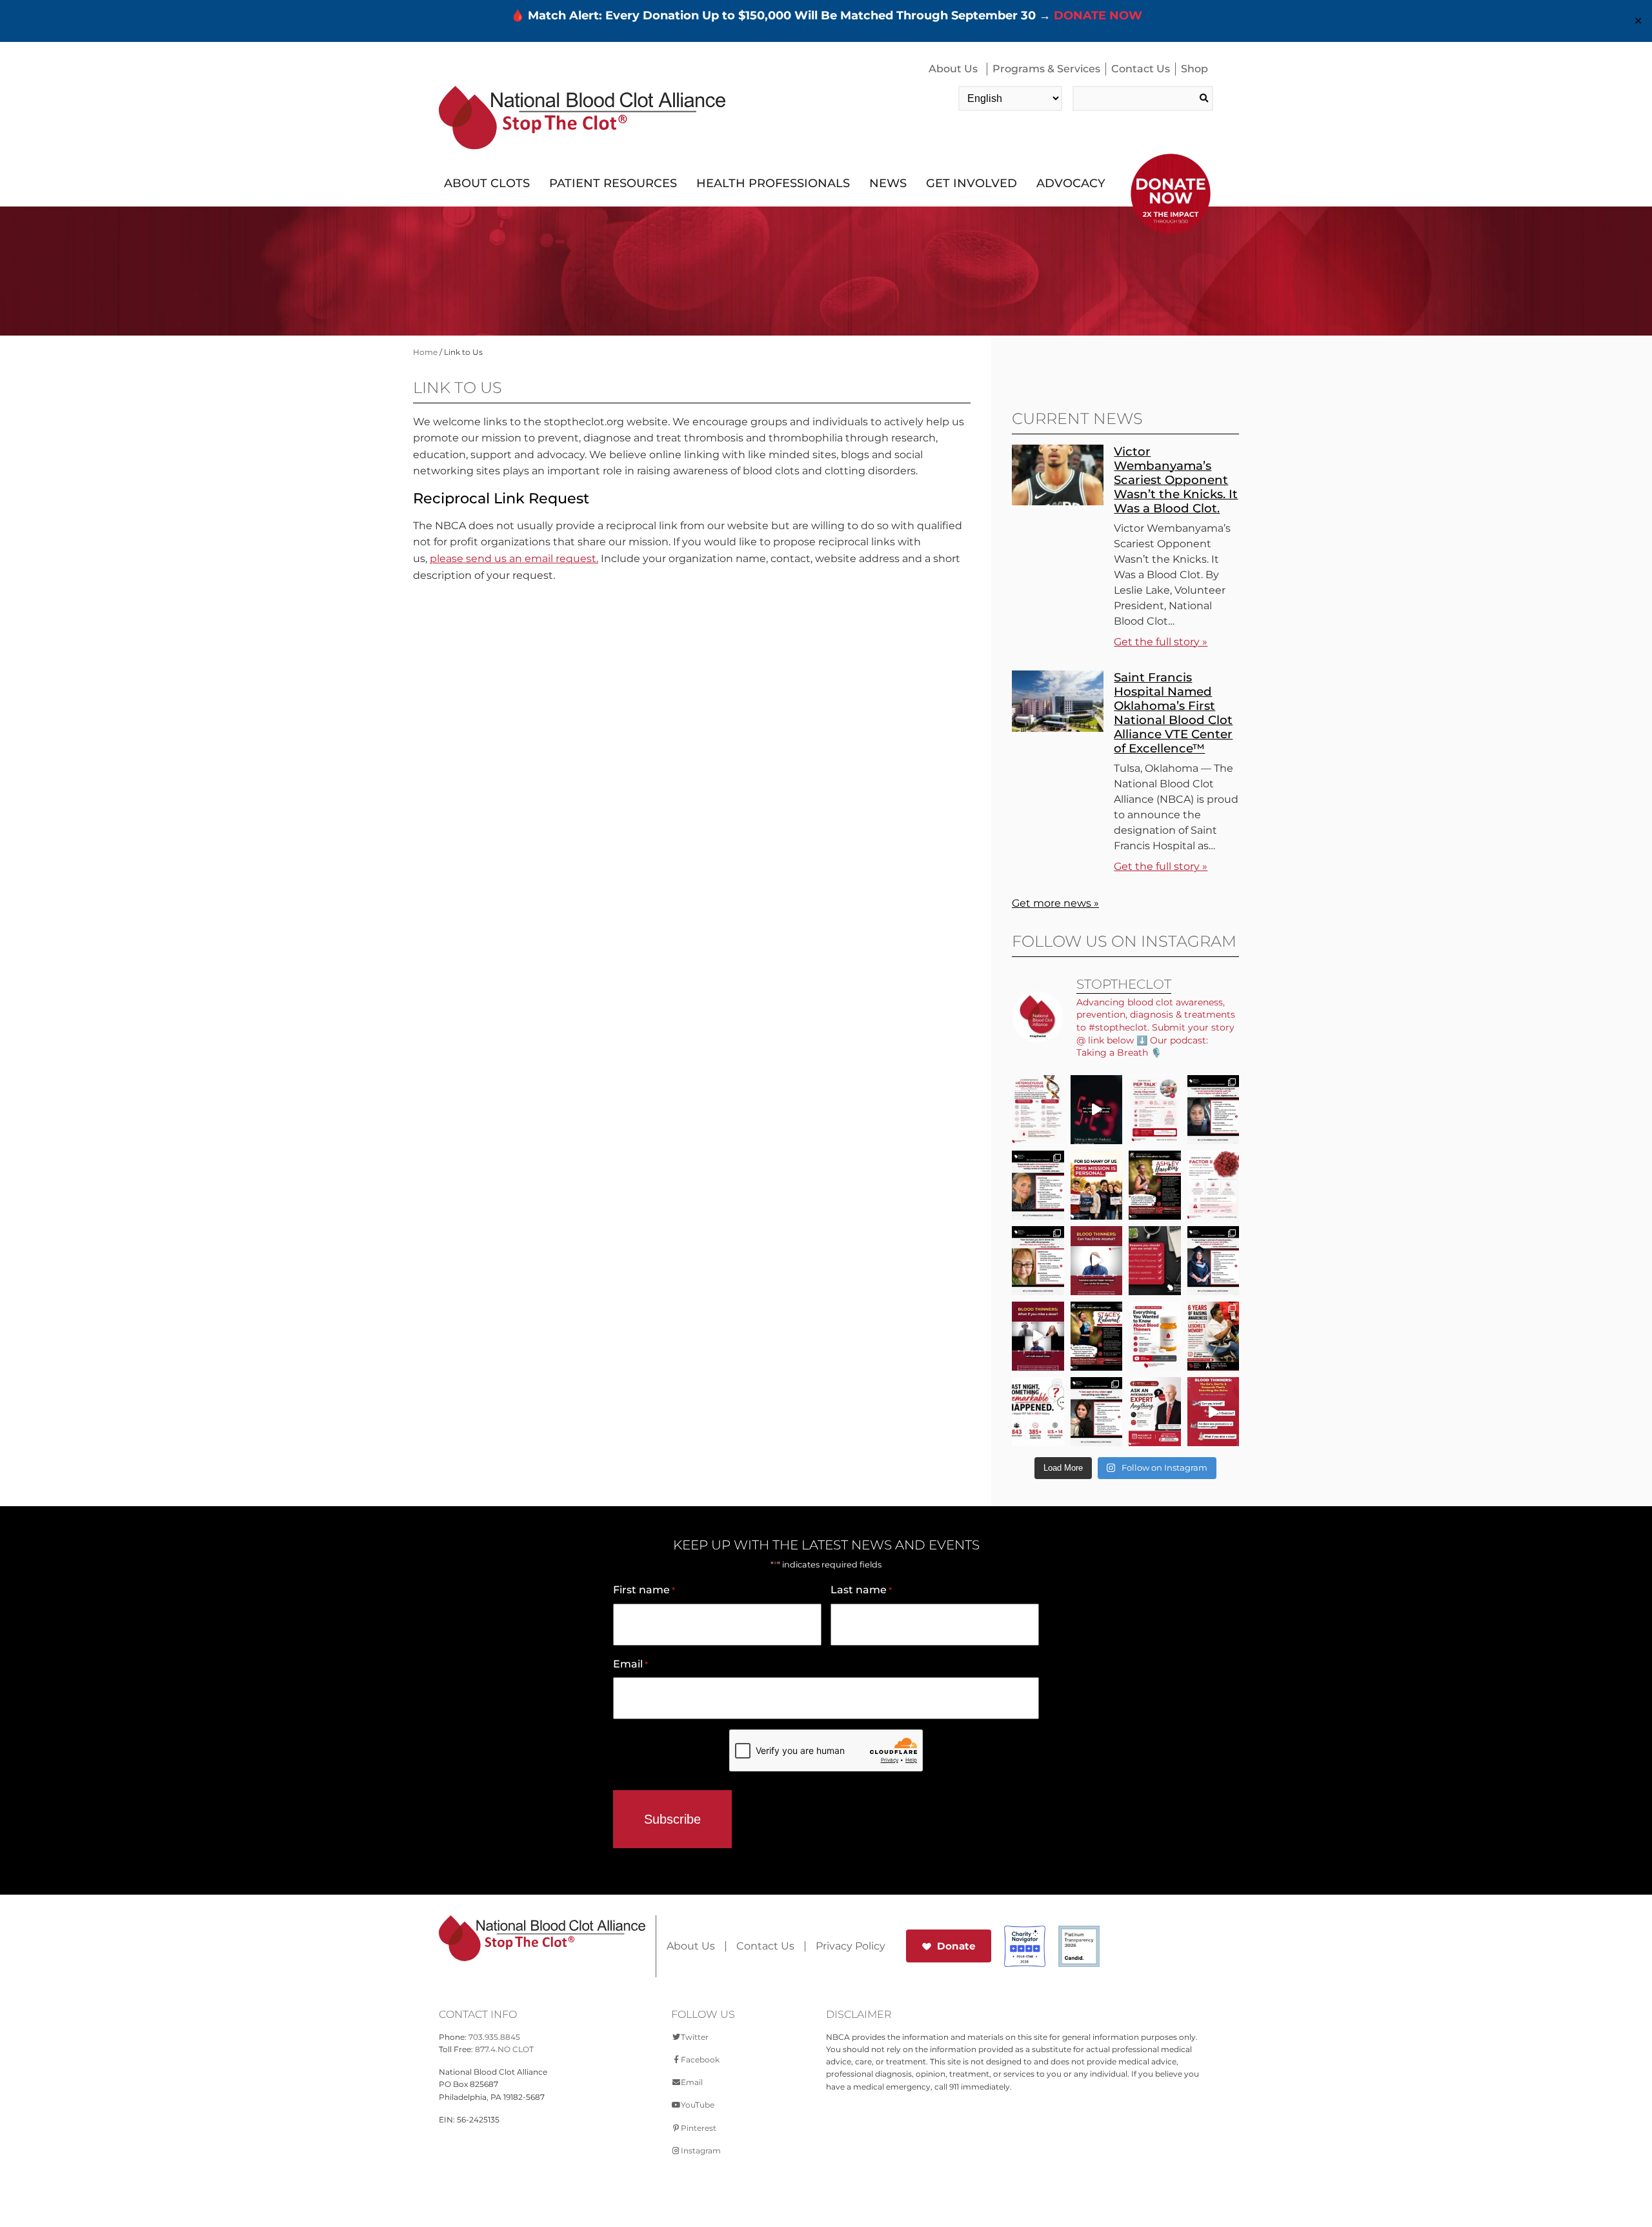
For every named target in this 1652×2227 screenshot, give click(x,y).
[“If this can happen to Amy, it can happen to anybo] (1097, 1110)
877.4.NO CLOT (504, 2049)
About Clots (487, 183)
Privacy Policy (851, 1946)
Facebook (700, 2060)
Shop (1194, 69)
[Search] (1204, 98)
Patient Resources (613, 183)
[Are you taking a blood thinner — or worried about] (1097, 1261)
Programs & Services (1046, 69)
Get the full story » (1161, 642)
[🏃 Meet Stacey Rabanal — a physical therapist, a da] (1097, 1336)
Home (425, 352)
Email (630, 1664)
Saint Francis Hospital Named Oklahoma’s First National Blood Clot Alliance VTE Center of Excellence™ (1173, 713)
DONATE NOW (1098, 15)
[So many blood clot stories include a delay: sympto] (1214, 1261)
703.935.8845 (494, 2037)
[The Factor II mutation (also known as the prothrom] (1214, 1185)
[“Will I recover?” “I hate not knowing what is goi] (1038, 1412)
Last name (861, 1590)
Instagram (701, 2151)
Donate (956, 1946)
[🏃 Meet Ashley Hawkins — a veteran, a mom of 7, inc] (1155, 1185)
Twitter (695, 2037)
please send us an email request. (514, 559)
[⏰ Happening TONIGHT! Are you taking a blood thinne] (1155, 1412)
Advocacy (1071, 183)
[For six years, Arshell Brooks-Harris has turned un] (1214, 1336)
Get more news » (1055, 903)
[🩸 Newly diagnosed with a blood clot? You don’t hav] (1155, 1110)
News (888, 183)
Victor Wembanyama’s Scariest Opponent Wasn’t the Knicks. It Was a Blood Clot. (1176, 480)
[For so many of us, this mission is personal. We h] (1097, 1185)
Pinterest (699, 2128)
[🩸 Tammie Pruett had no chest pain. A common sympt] (1038, 1261)
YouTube (698, 2105)
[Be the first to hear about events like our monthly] (1155, 1261)
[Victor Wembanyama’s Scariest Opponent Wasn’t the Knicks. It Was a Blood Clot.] (1058, 502)
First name (644, 1590)
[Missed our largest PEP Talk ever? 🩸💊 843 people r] (1155, 1336)
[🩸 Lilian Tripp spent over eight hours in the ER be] (1214, 1110)
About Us (953, 69)
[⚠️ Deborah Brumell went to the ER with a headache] (1097, 1412)
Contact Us (1141, 69)
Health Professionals (773, 183)
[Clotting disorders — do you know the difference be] (1038, 1110)
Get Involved (972, 183)
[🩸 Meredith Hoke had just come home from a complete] (1038, 1185)
